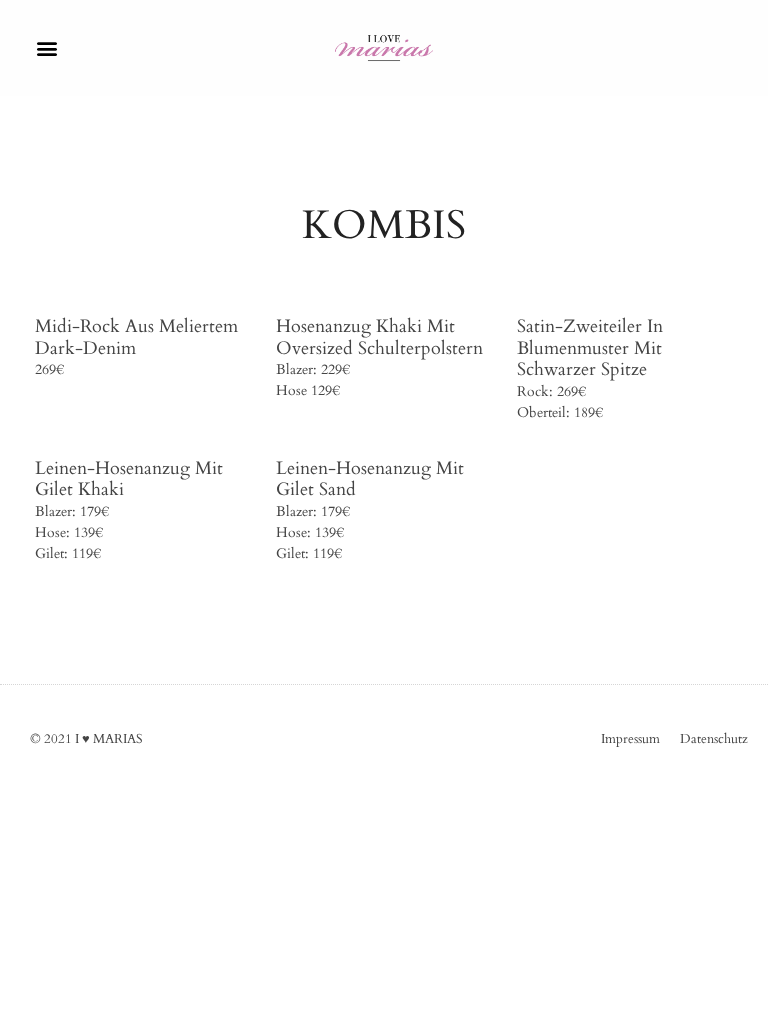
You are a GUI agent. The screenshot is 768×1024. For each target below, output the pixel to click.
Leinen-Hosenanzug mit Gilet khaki (129, 479)
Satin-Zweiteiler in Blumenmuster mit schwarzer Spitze (590, 348)
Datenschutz (714, 739)
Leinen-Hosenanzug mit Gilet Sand (370, 479)
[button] (46, 47)
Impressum (630, 739)
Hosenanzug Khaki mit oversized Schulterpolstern (379, 337)
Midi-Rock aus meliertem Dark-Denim (136, 337)
